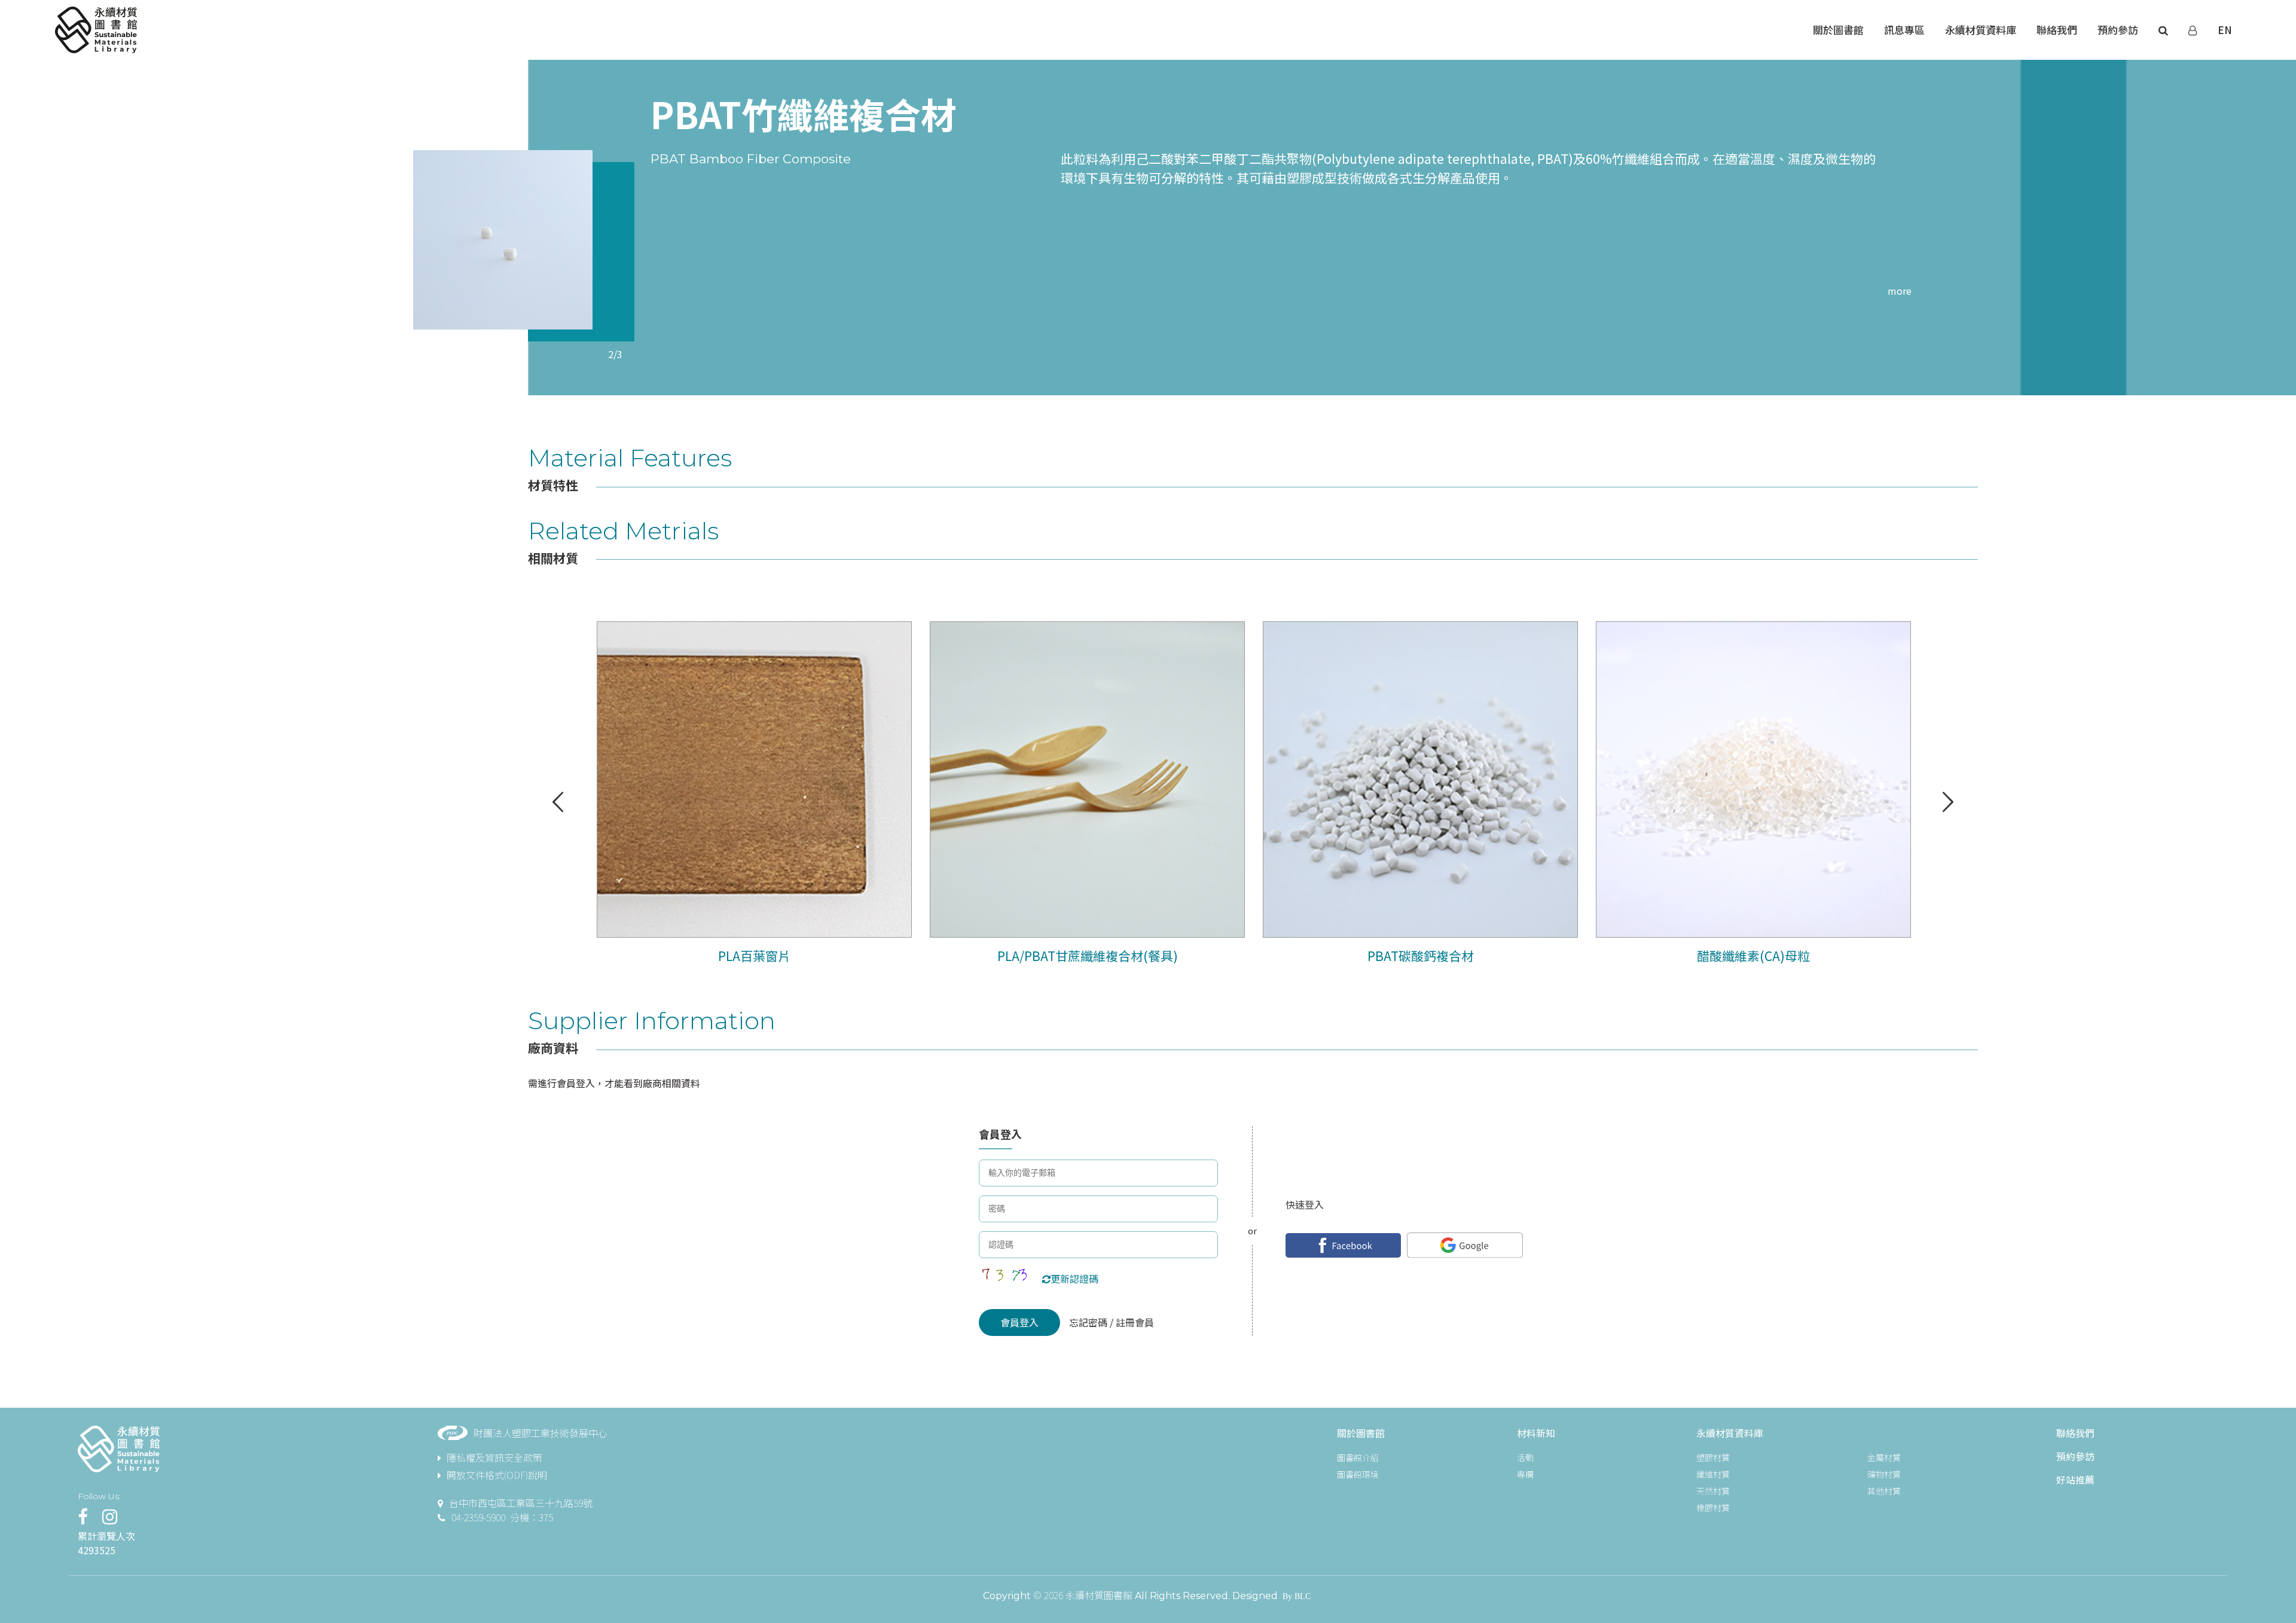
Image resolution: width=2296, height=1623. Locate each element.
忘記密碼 (1089, 1322)
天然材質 (1713, 1491)
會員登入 (1019, 1322)
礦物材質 (1884, 1474)
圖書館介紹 (1358, 1457)
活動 (1525, 1457)
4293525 (97, 1550)
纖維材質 (1713, 1474)
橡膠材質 (1713, 1508)
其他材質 (1884, 1491)
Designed (1255, 1596)
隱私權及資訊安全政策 (494, 1457)
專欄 (1525, 1474)
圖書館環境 (1358, 1474)
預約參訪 (2075, 1456)
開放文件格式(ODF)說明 (497, 1475)
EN (2225, 30)
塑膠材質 (1713, 1457)
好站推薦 (2075, 1479)
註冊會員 (1134, 1322)
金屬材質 (1884, 1457)
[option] (503, 240)
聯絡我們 (2075, 1433)
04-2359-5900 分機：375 (502, 1517)
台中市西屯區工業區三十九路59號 (521, 1503)
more (1900, 291)
